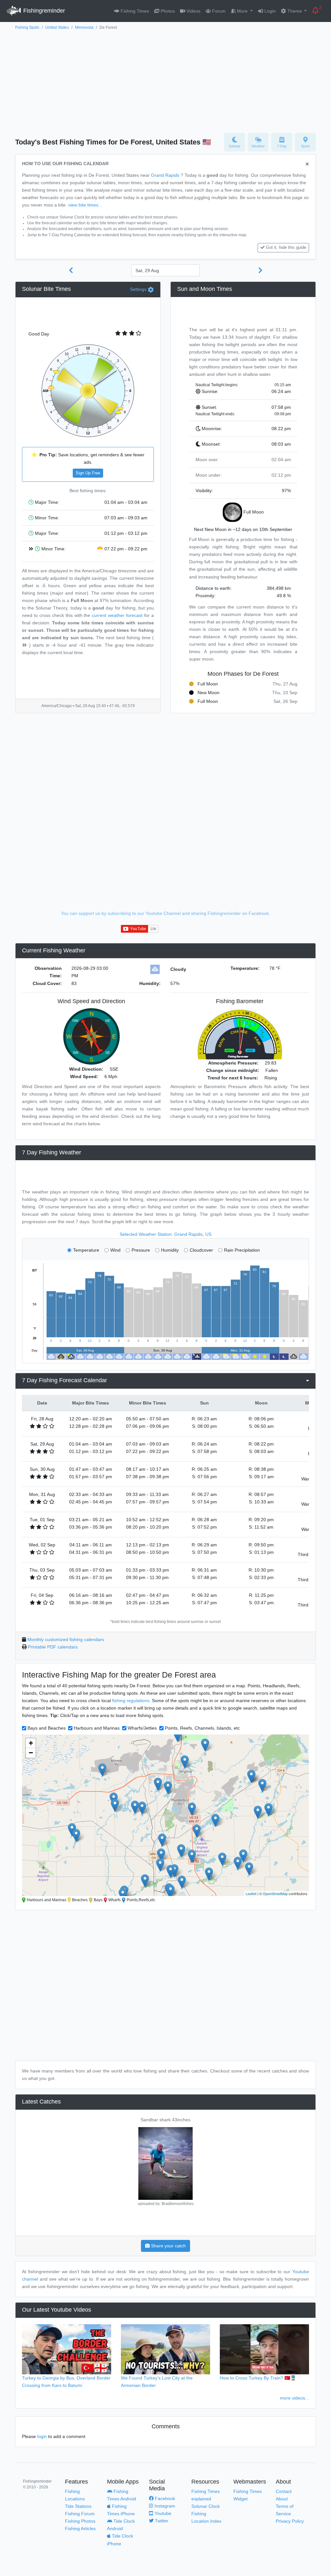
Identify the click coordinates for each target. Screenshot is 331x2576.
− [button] (31, 1753)
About (282, 2499)
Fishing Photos (80, 2521)
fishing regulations (131, 1701)
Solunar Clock (206, 2506)
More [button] (242, 11)
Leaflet (251, 1893)
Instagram (164, 2506)
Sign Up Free (88, 473)
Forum (218, 11)
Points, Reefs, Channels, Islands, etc (202, 1728)
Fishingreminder (43, 11)
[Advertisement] (165, 80)
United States (57, 27)
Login (269, 11)
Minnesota (84, 27)
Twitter (161, 2521)
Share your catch (168, 2246)
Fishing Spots (27, 27)
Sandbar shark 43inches (165, 2120)
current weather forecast (117, 615)
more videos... (294, 2398)
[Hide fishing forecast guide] (307, 164)
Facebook (164, 2498)
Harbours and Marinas (97, 1728)
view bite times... (85, 205)
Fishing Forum (80, 2514)
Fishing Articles (80, 2528)
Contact (284, 2491)
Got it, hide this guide (286, 248)
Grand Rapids (165, 175)
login (42, 2436)
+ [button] (31, 1743)
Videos (193, 11)
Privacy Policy (290, 2521)
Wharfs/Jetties (142, 1728)
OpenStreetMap (275, 1893)
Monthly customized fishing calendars (66, 1639)
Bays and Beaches (47, 1728)
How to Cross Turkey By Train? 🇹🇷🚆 (258, 2378)
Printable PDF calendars (53, 1647)
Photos (167, 11)
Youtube (162, 2513)
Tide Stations (78, 2506)
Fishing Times (134, 11)
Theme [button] (295, 11)
